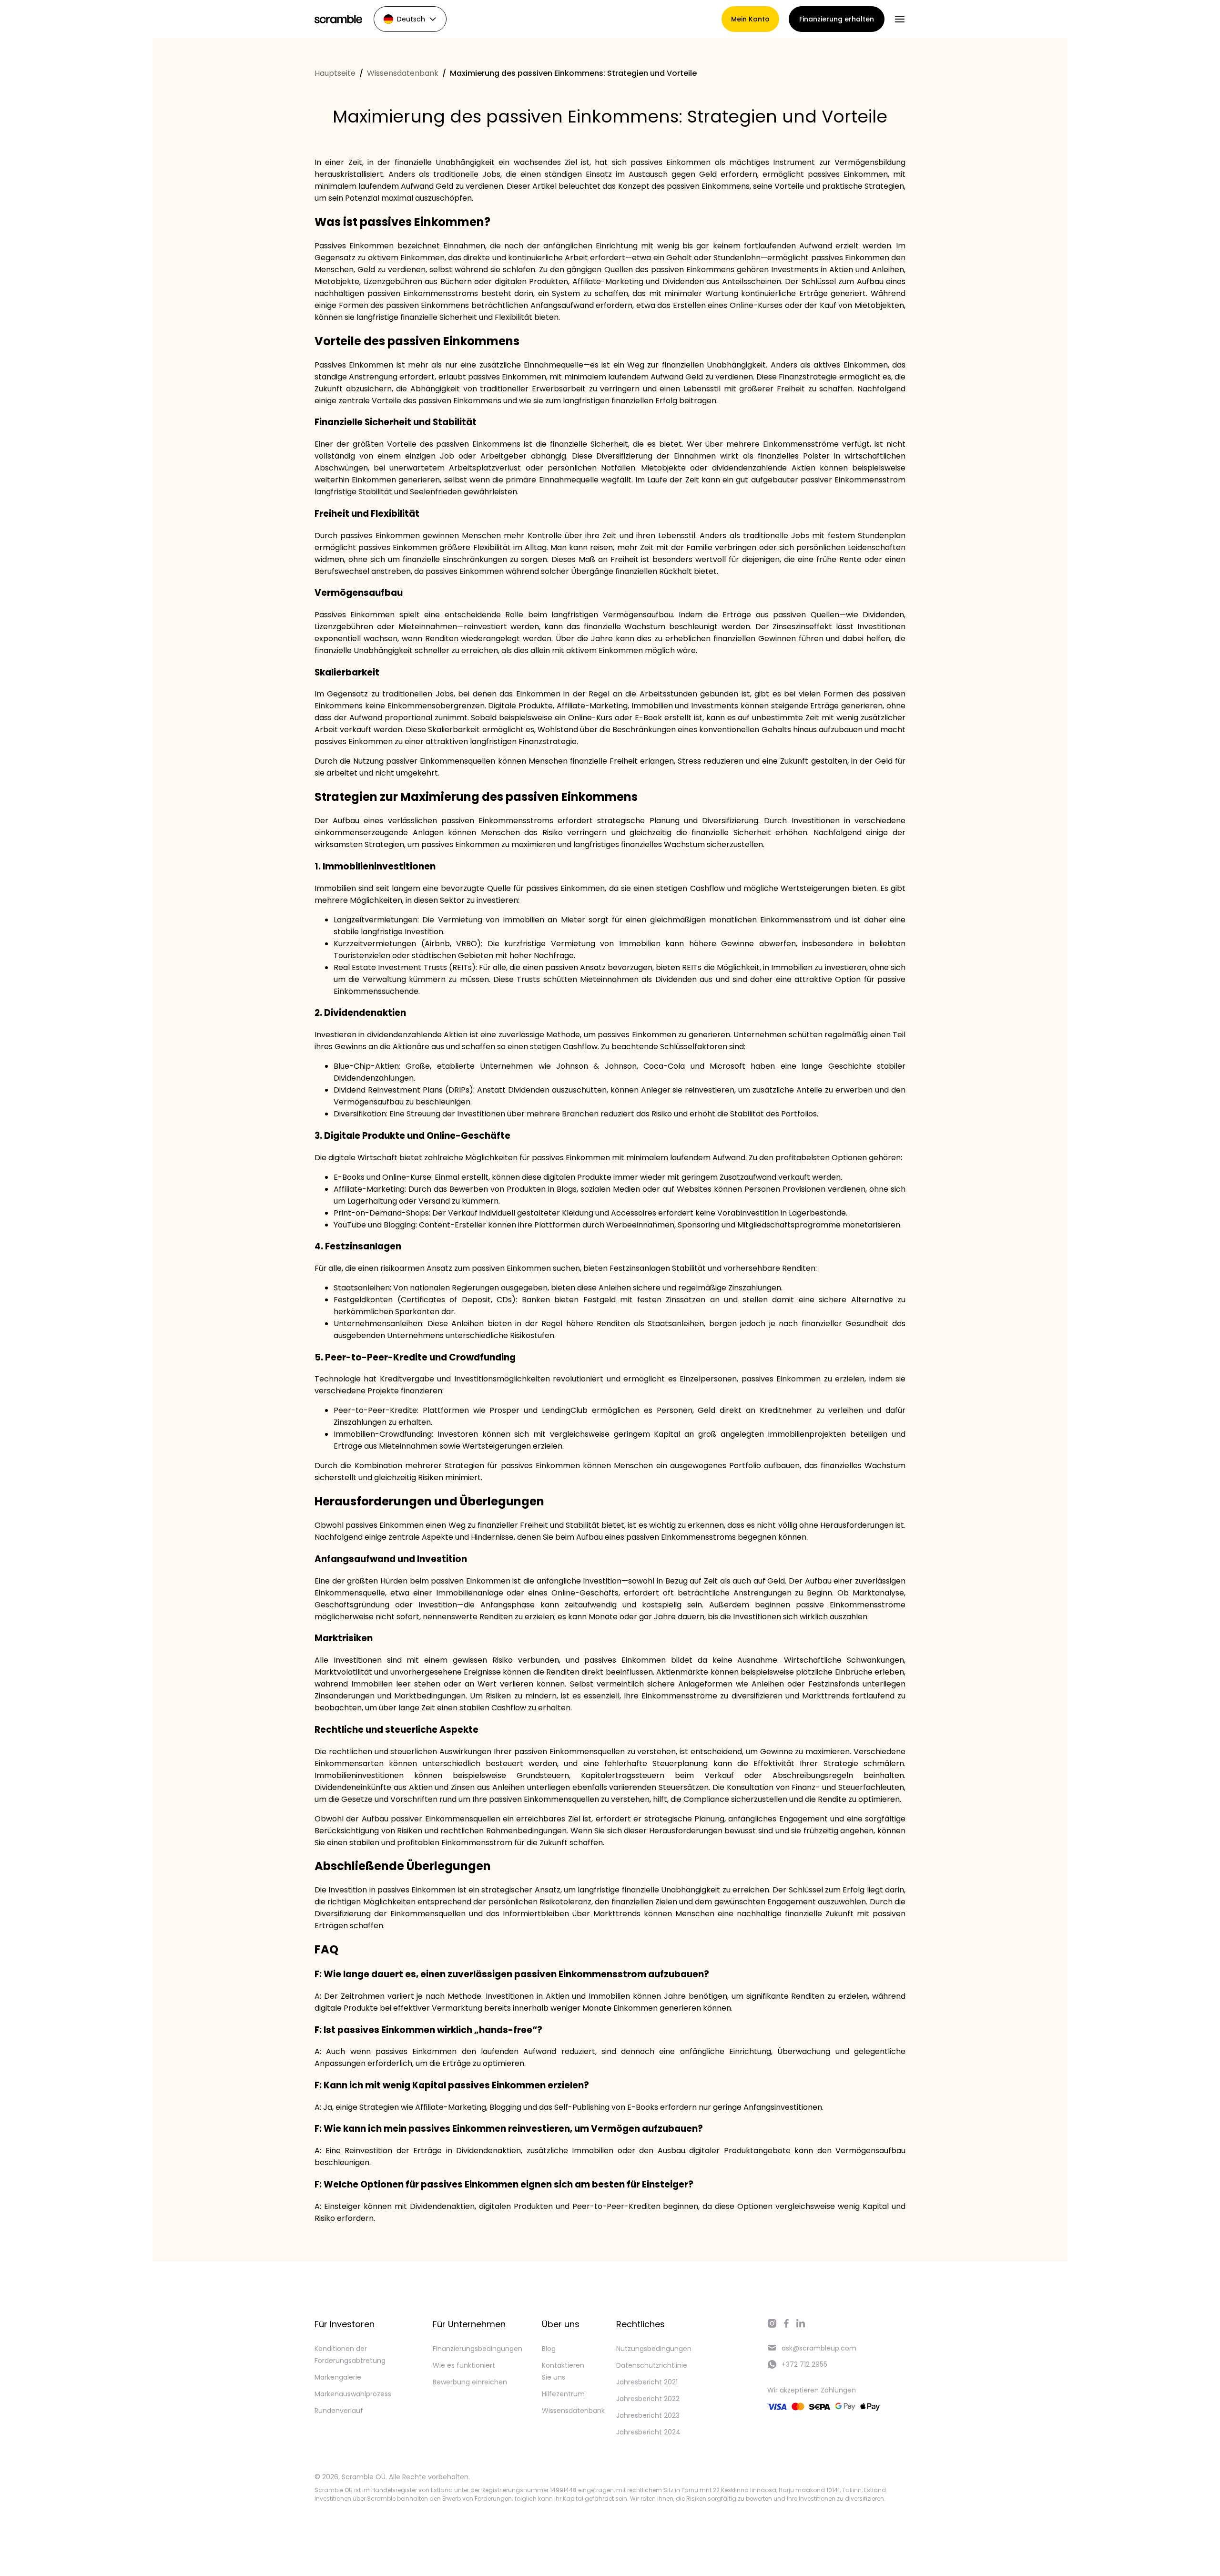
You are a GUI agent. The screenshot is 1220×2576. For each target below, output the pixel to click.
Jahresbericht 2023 (648, 2415)
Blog (549, 2349)
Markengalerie (338, 2377)
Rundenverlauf (339, 2411)
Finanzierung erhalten (837, 19)
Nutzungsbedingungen (654, 2349)
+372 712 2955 (804, 2364)
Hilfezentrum (563, 2394)
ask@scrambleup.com (819, 2348)
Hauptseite (335, 73)
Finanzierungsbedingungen (478, 2349)
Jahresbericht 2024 (648, 2432)
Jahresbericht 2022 (648, 2399)
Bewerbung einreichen (470, 2382)
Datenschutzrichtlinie (652, 2365)
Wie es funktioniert (464, 2365)
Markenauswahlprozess (353, 2394)
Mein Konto (750, 19)
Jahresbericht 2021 (647, 2382)
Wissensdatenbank (403, 73)
